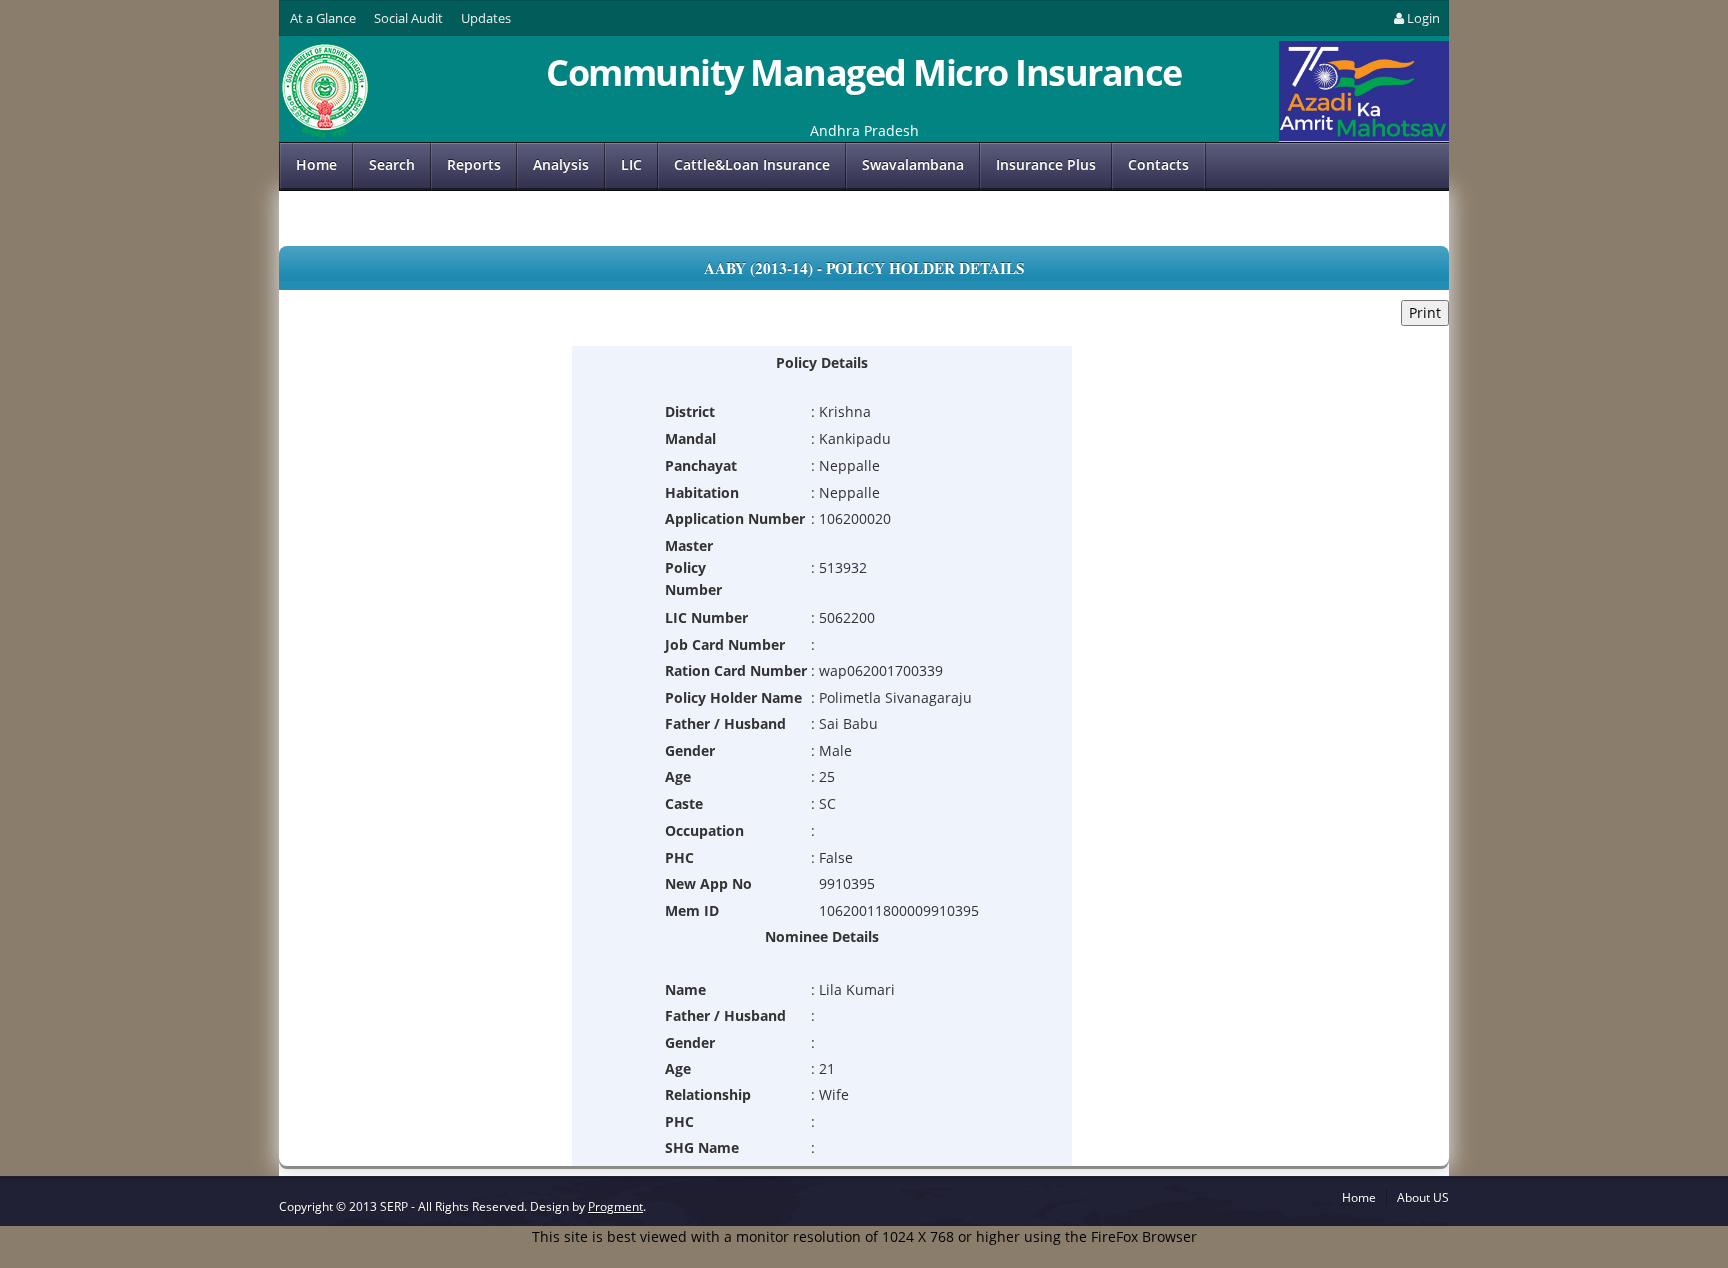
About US (1423, 1197)
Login (1423, 18)
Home (316, 164)
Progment (615, 1206)
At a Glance (323, 18)
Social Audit (408, 18)
